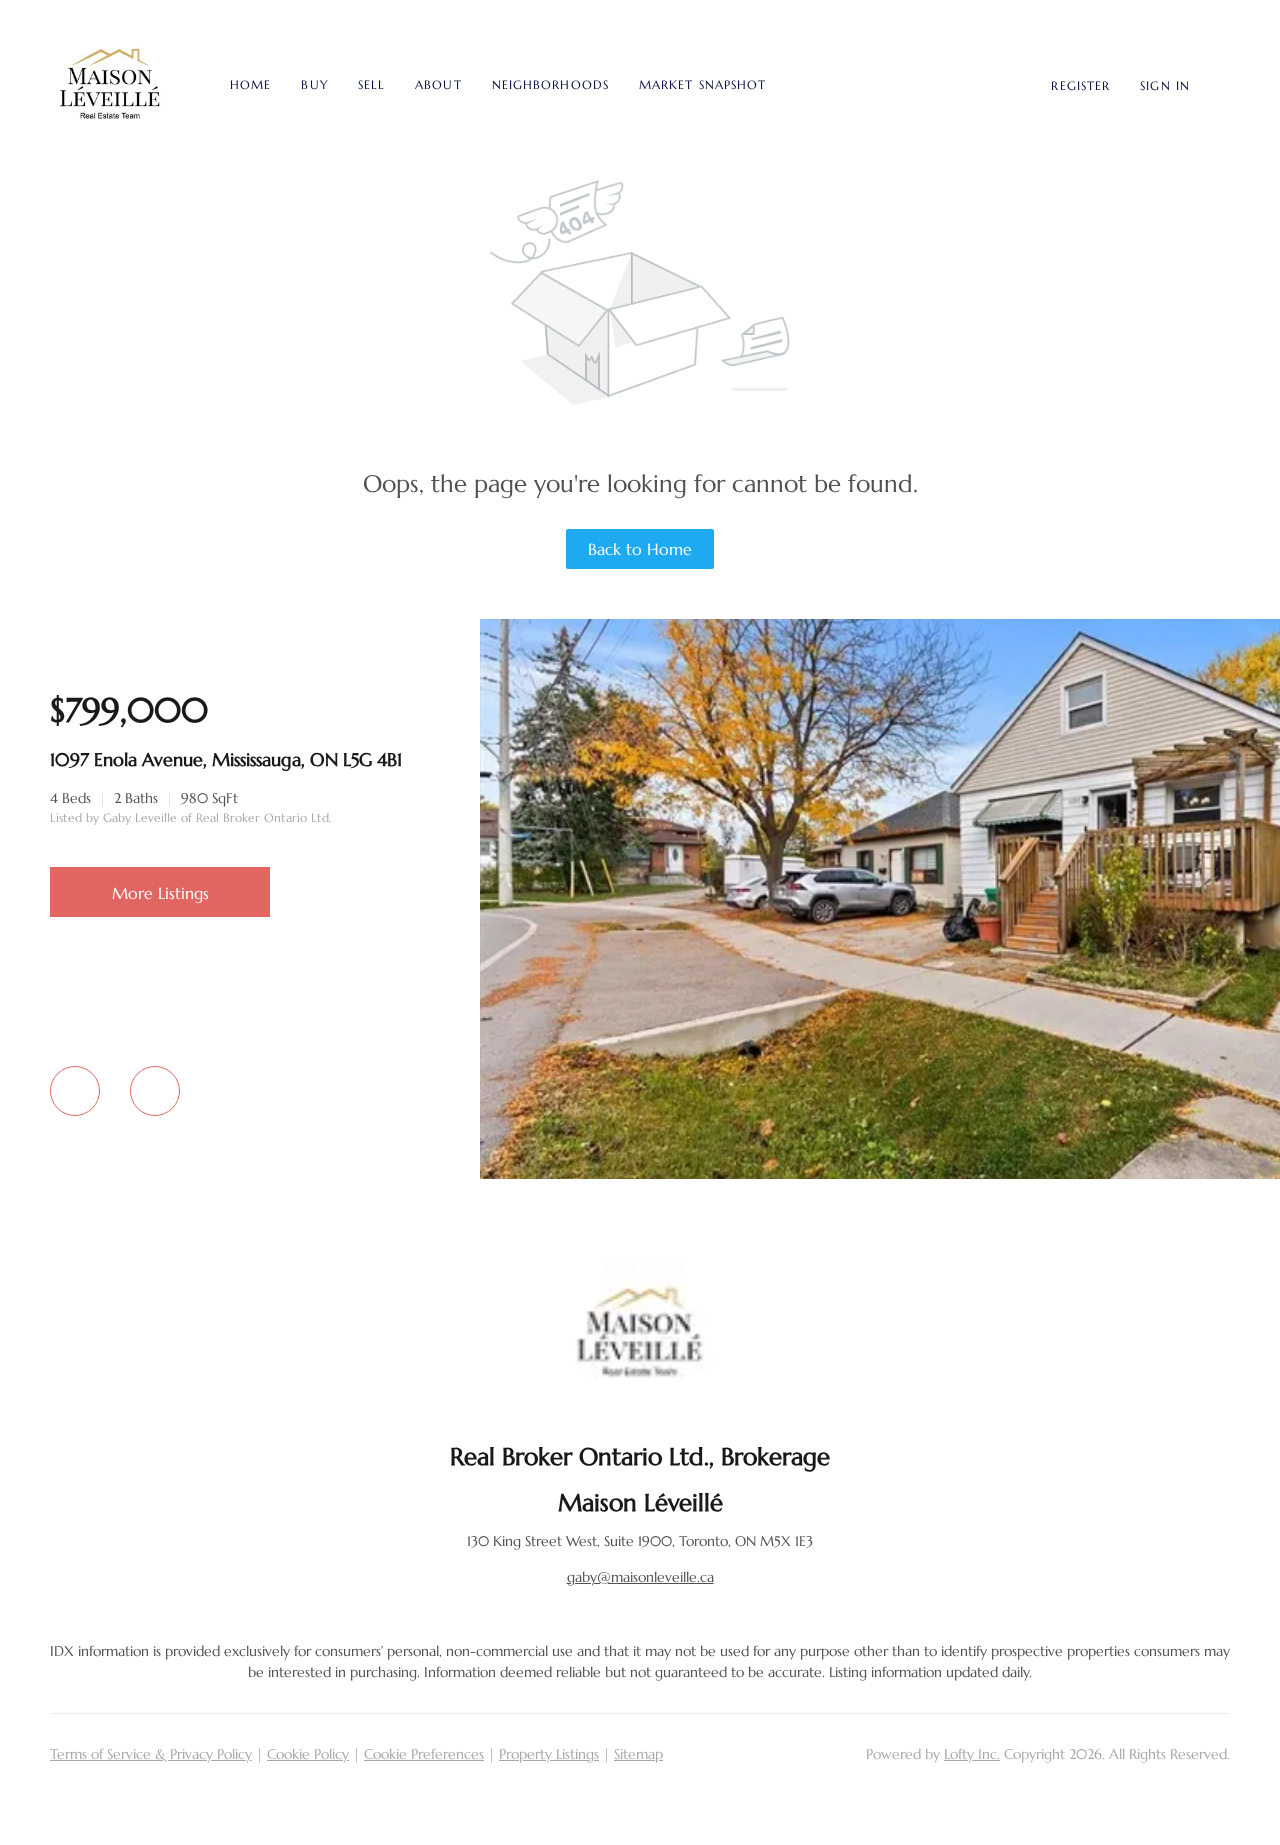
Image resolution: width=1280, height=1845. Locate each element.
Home (250, 84)
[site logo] (640, 1334)
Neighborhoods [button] (550, 84)
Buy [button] (314, 84)
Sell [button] (371, 84)
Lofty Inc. (972, 1754)
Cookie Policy (308, 1754)
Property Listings (549, 1754)
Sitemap (638, 1754)
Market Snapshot (703, 84)
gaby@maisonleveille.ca (640, 1577)
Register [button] (1080, 85)
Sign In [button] (1165, 85)
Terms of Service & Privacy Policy (151, 1754)
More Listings (160, 893)
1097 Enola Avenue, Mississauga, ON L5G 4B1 (226, 759)
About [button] (438, 84)
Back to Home (640, 549)
